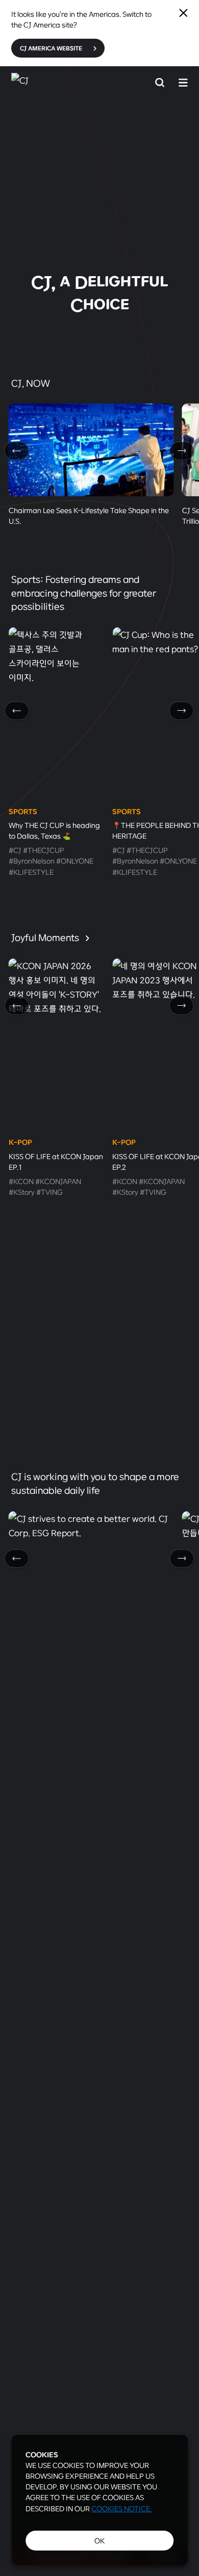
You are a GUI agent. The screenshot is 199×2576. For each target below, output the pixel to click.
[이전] (17, 451)
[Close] (183, 13)
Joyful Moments (46, 937)
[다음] (182, 451)
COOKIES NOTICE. (121, 2508)
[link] (99, 206)
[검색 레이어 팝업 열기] (160, 82)
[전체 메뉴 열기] (183, 82)
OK (99, 2541)
